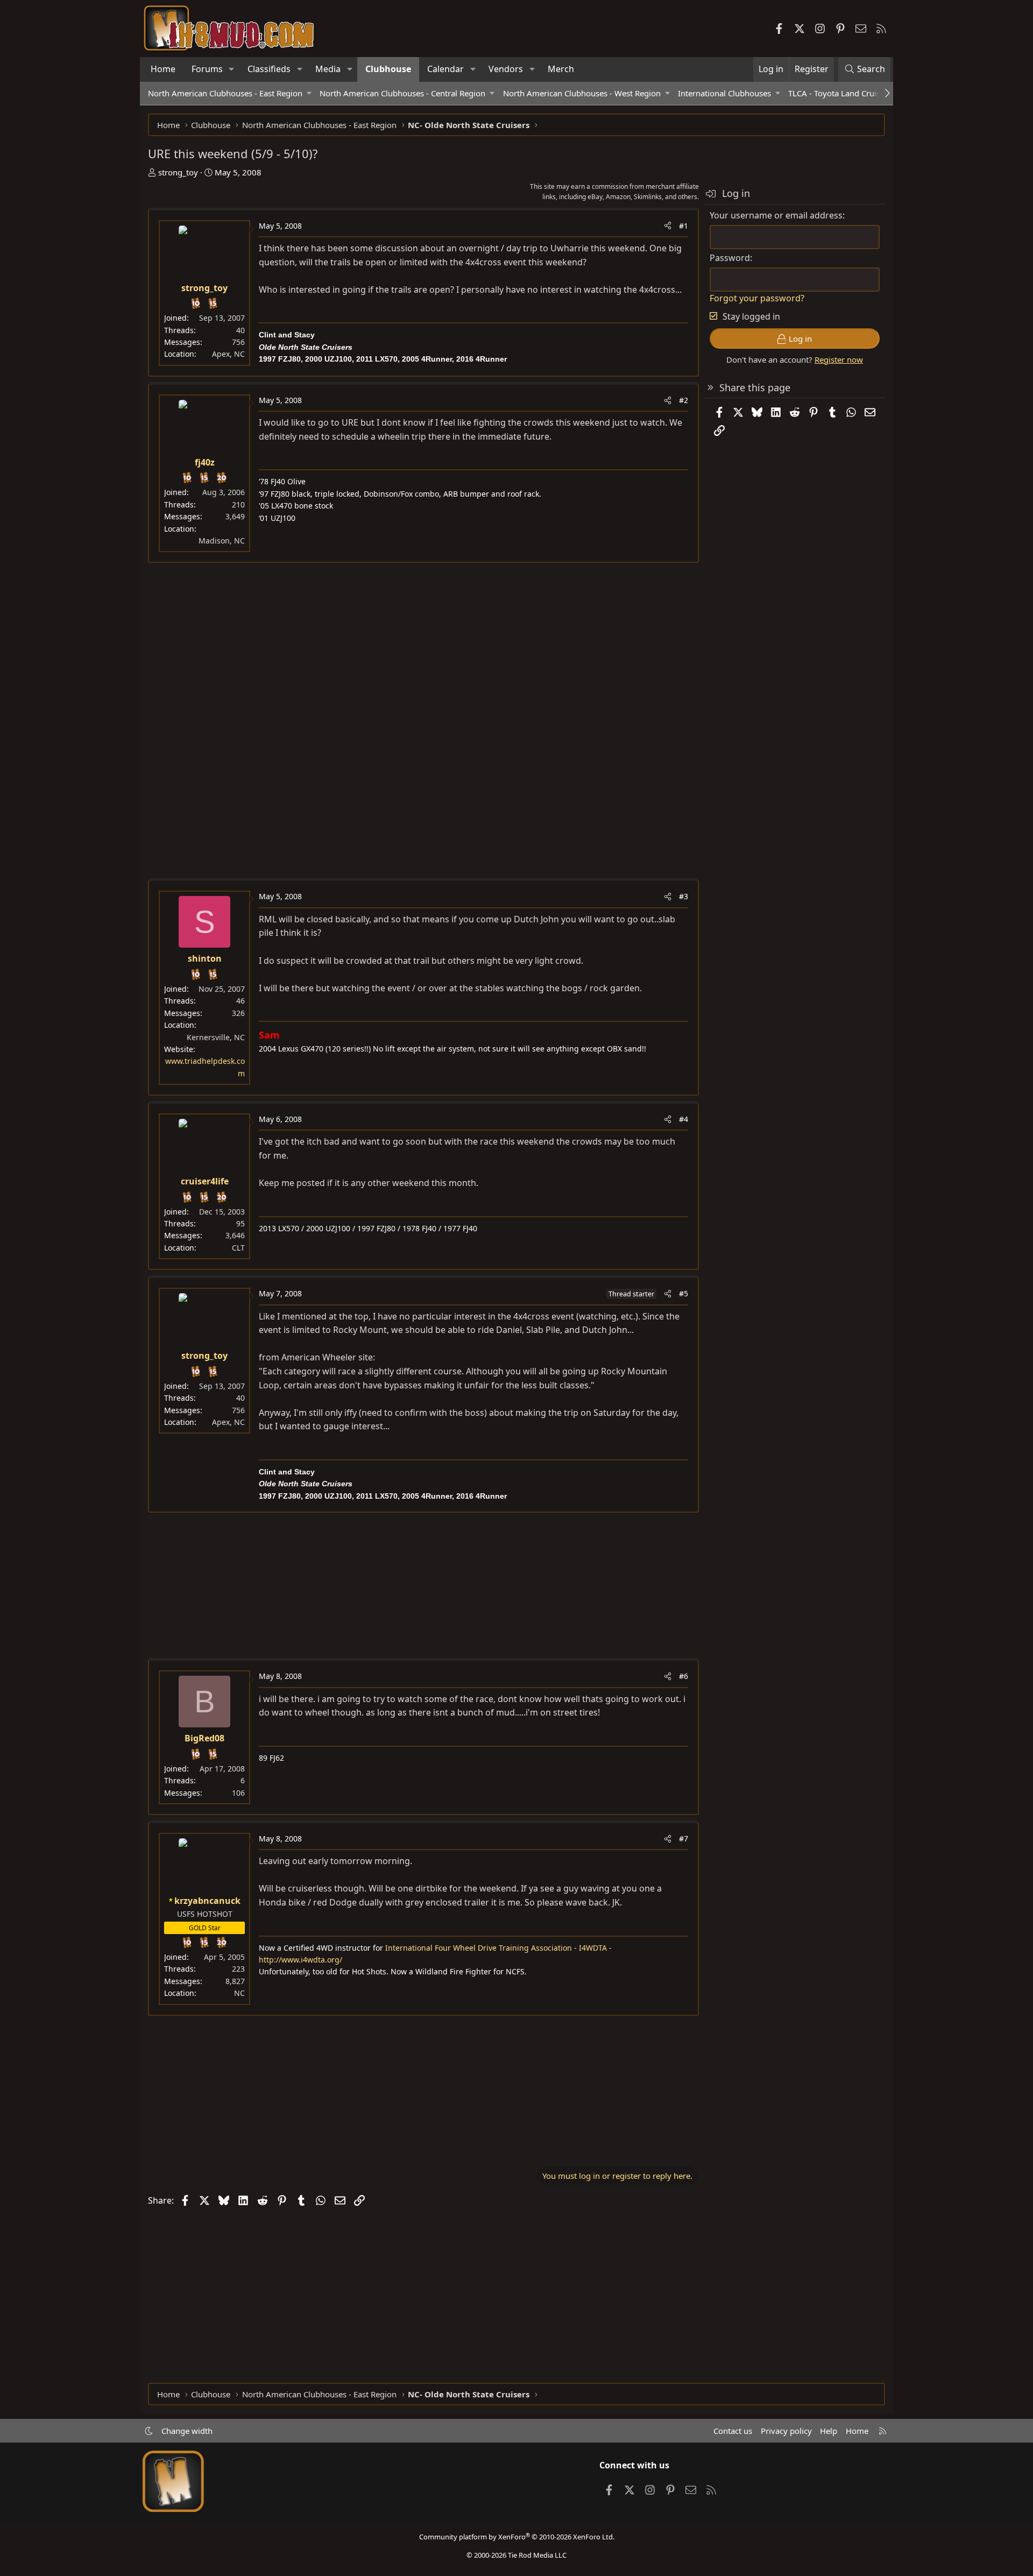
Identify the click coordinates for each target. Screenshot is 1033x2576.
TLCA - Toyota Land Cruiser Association (860, 93)
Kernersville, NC (216, 1037)
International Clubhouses (724, 93)
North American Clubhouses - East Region (225, 93)
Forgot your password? (757, 298)
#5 (684, 1293)
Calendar (445, 69)
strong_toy (178, 172)
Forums (207, 69)
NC (239, 1993)
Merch (561, 69)
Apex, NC (228, 354)
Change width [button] (187, 2431)
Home (163, 69)
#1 (684, 226)
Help (829, 2431)
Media (328, 69)
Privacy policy (786, 2431)
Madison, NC (222, 541)
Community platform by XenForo (517, 2537)
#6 (684, 1676)
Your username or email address (776, 215)
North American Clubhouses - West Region (582, 93)
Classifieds (269, 69)
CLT (238, 1248)
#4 (684, 1119)
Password (730, 258)
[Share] (668, 226)
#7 (684, 1839)
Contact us (733, 2431)
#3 (684, 896)
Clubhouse (388, 69)
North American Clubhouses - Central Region (402, 93)
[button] (232, 69)
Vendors (506, 69)
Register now (839, 359)
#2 (684, 400)
